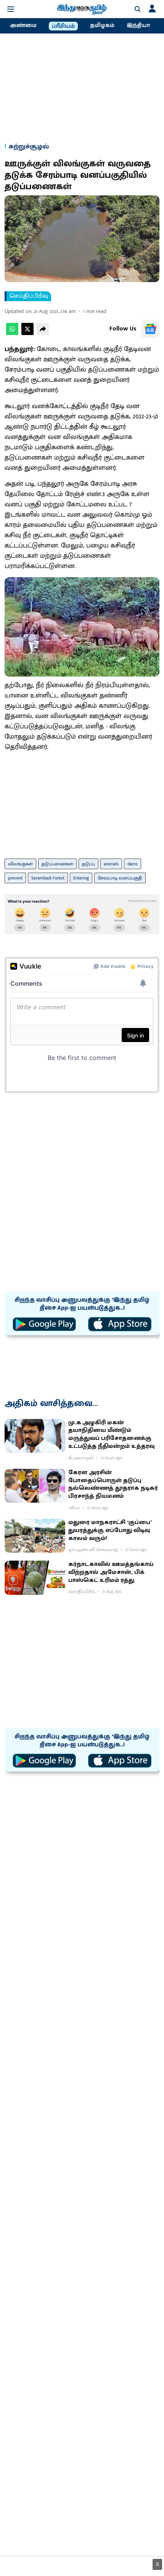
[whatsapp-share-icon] (12, 333)
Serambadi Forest (48, 878)
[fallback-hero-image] (35, 1436)
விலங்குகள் (20, 864)
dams (133, 864)
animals (111, 864)
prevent (15, 878)
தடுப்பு (88, 864)
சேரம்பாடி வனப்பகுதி (120, 878)
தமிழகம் (102, 26)
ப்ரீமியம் (63, 26)
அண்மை (23, 26)
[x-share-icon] (27, 333)
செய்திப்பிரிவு (29, 296)
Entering (81, 878)
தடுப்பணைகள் (57, 864)
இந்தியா (138, 26)
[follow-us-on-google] (150, 329)
